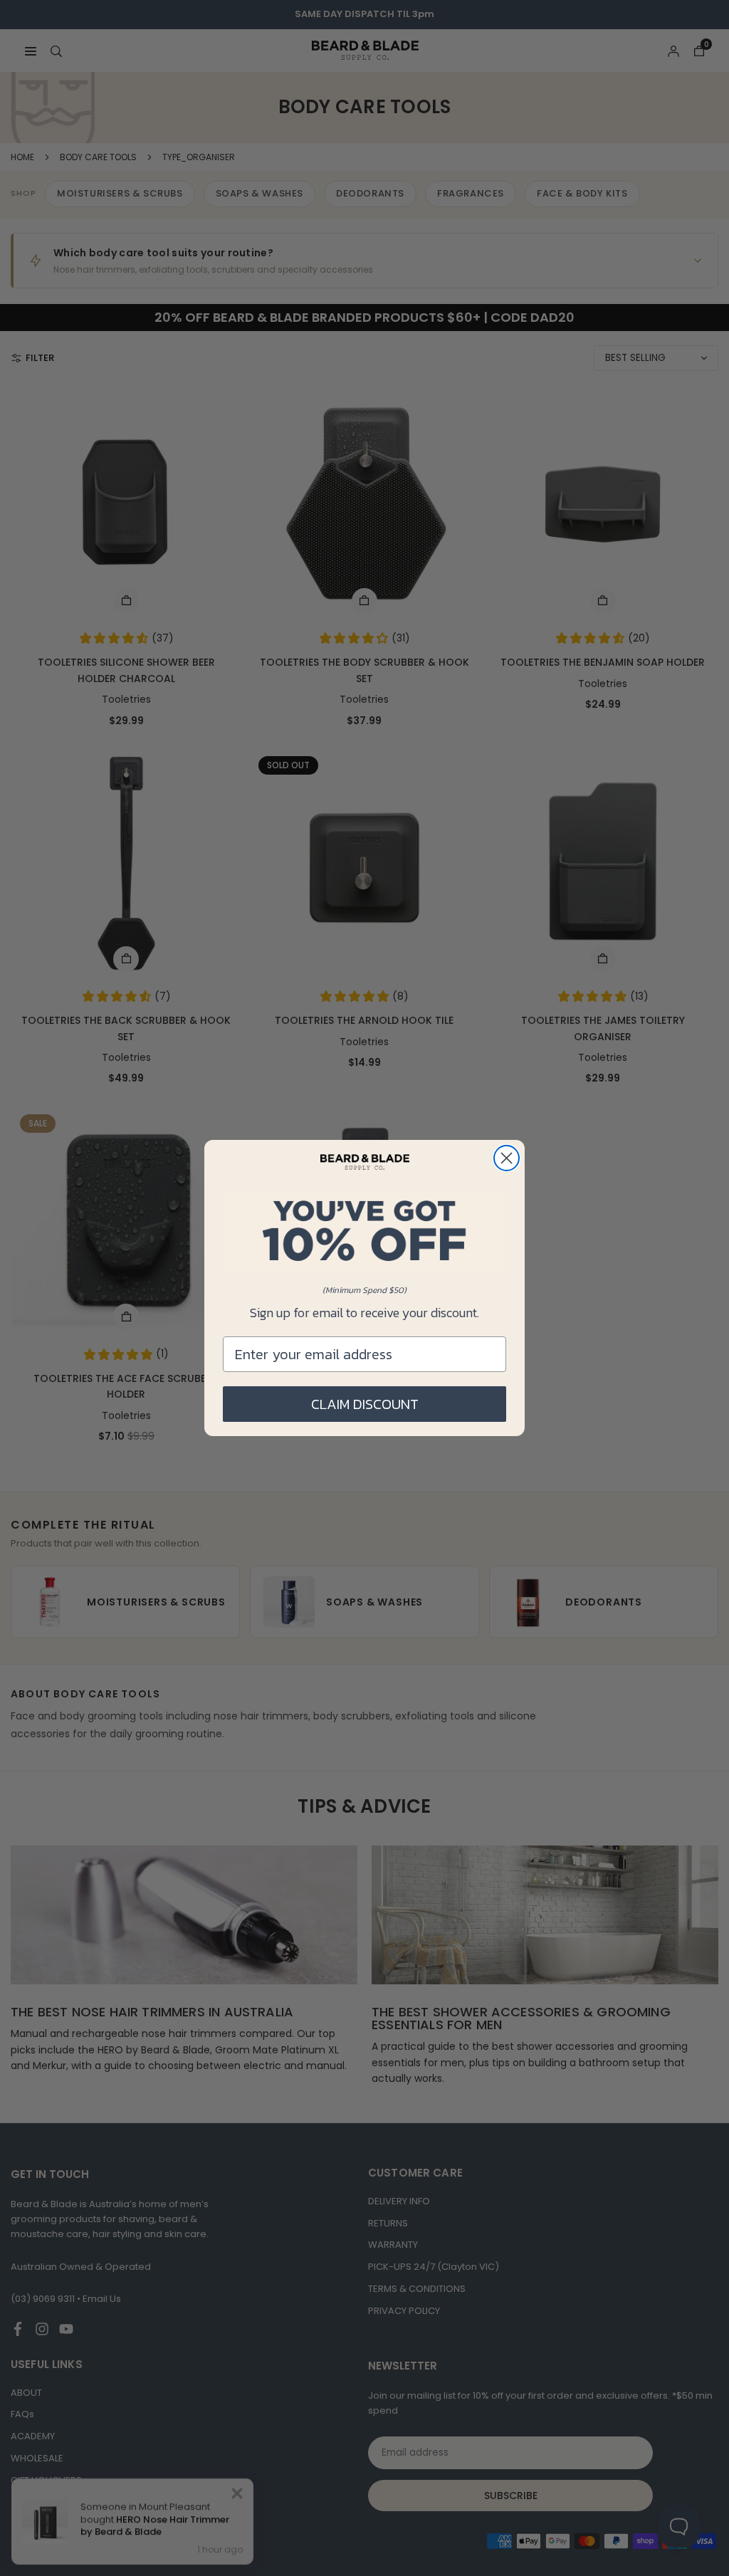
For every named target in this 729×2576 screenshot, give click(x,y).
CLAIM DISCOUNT (365, 1404)
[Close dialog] (507, 1158)
